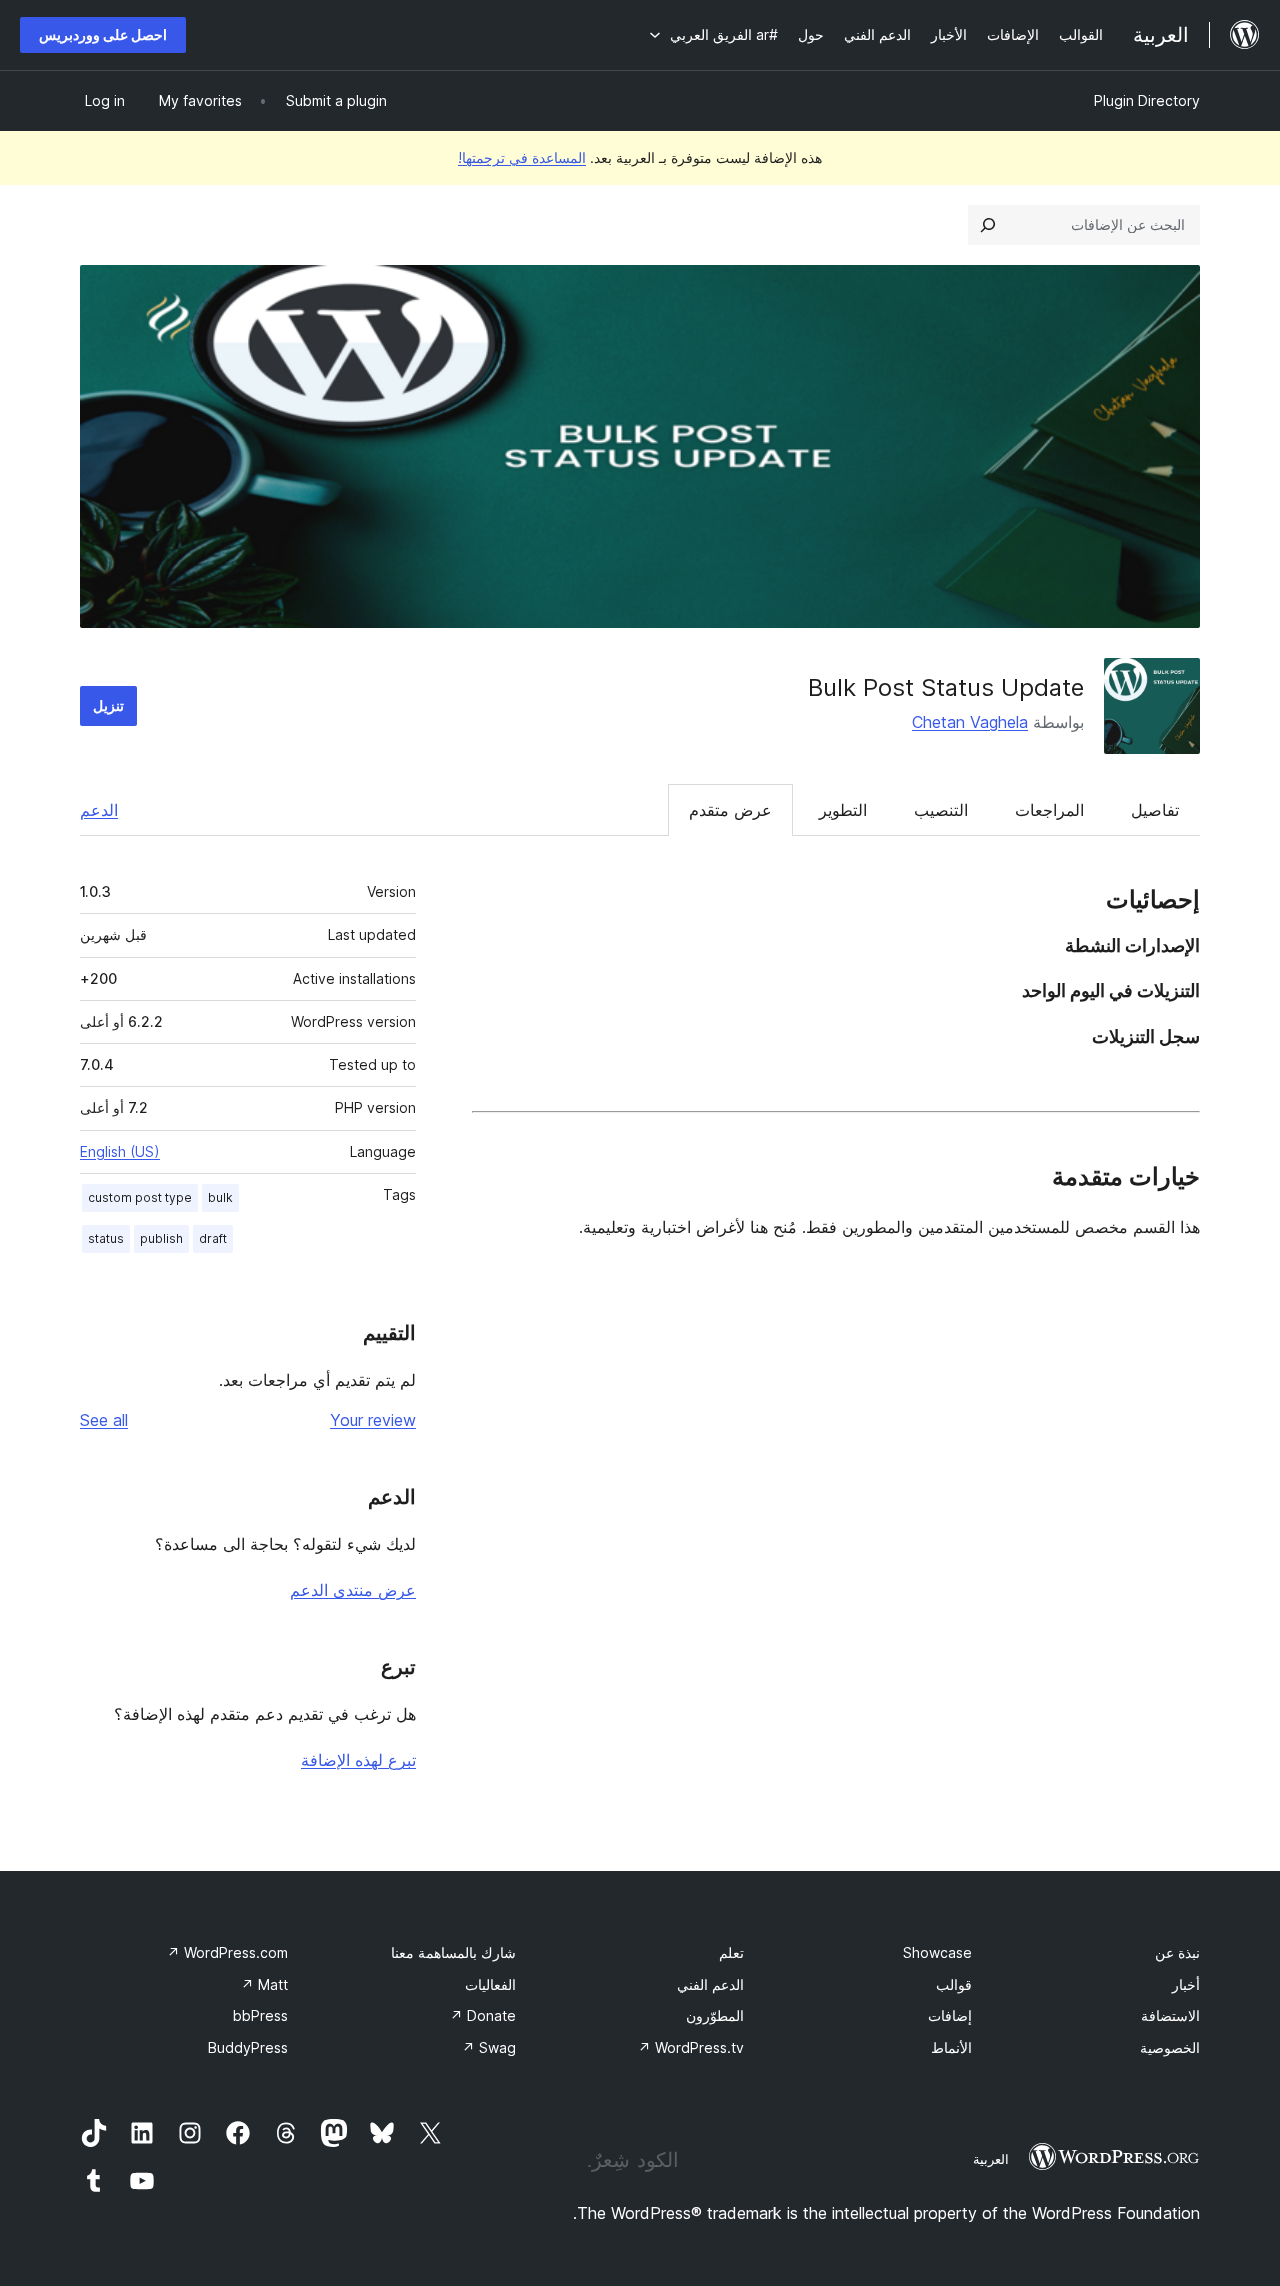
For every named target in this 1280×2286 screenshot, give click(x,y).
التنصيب (941, 810)
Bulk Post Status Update (946, 687)
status (106, 1238)
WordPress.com (227, 1952)
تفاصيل (1155, 810)
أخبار (1186, 1984)
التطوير (843, 810)
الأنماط (951, 2047)
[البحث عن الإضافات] (988, 225)
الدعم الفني (710, 1984)
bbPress (260, 2015)
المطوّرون (715, 2015)
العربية (991, 2159)
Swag (489, 2047)
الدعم (99, 810)
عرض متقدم (730, 810)
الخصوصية (1170, 2047)
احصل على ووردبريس (103, 34)
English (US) (120, 1151)
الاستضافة (1170, 2015)
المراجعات (1049, 810)
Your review (373, 1420)
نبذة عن (1177, 1952)
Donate (483, 2015)
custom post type (140, 1197)
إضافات (950, 2015)
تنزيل (108, 705)
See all (104, 1420)
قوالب (954, 1984)
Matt (264, 1984)
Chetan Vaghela (970, 722)
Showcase (937, 1952)
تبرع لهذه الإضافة (358, 1760)
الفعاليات (490, 1984)
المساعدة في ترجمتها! (522, 157)
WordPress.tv (691, 2047)
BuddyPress (248, 2047)
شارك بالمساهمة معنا (453, 1952)
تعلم (731, 1952)
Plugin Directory (1147, 100)
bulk (220, 1197)
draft (213, 1238)
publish (161, 1238)
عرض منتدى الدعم (353, 1590)
